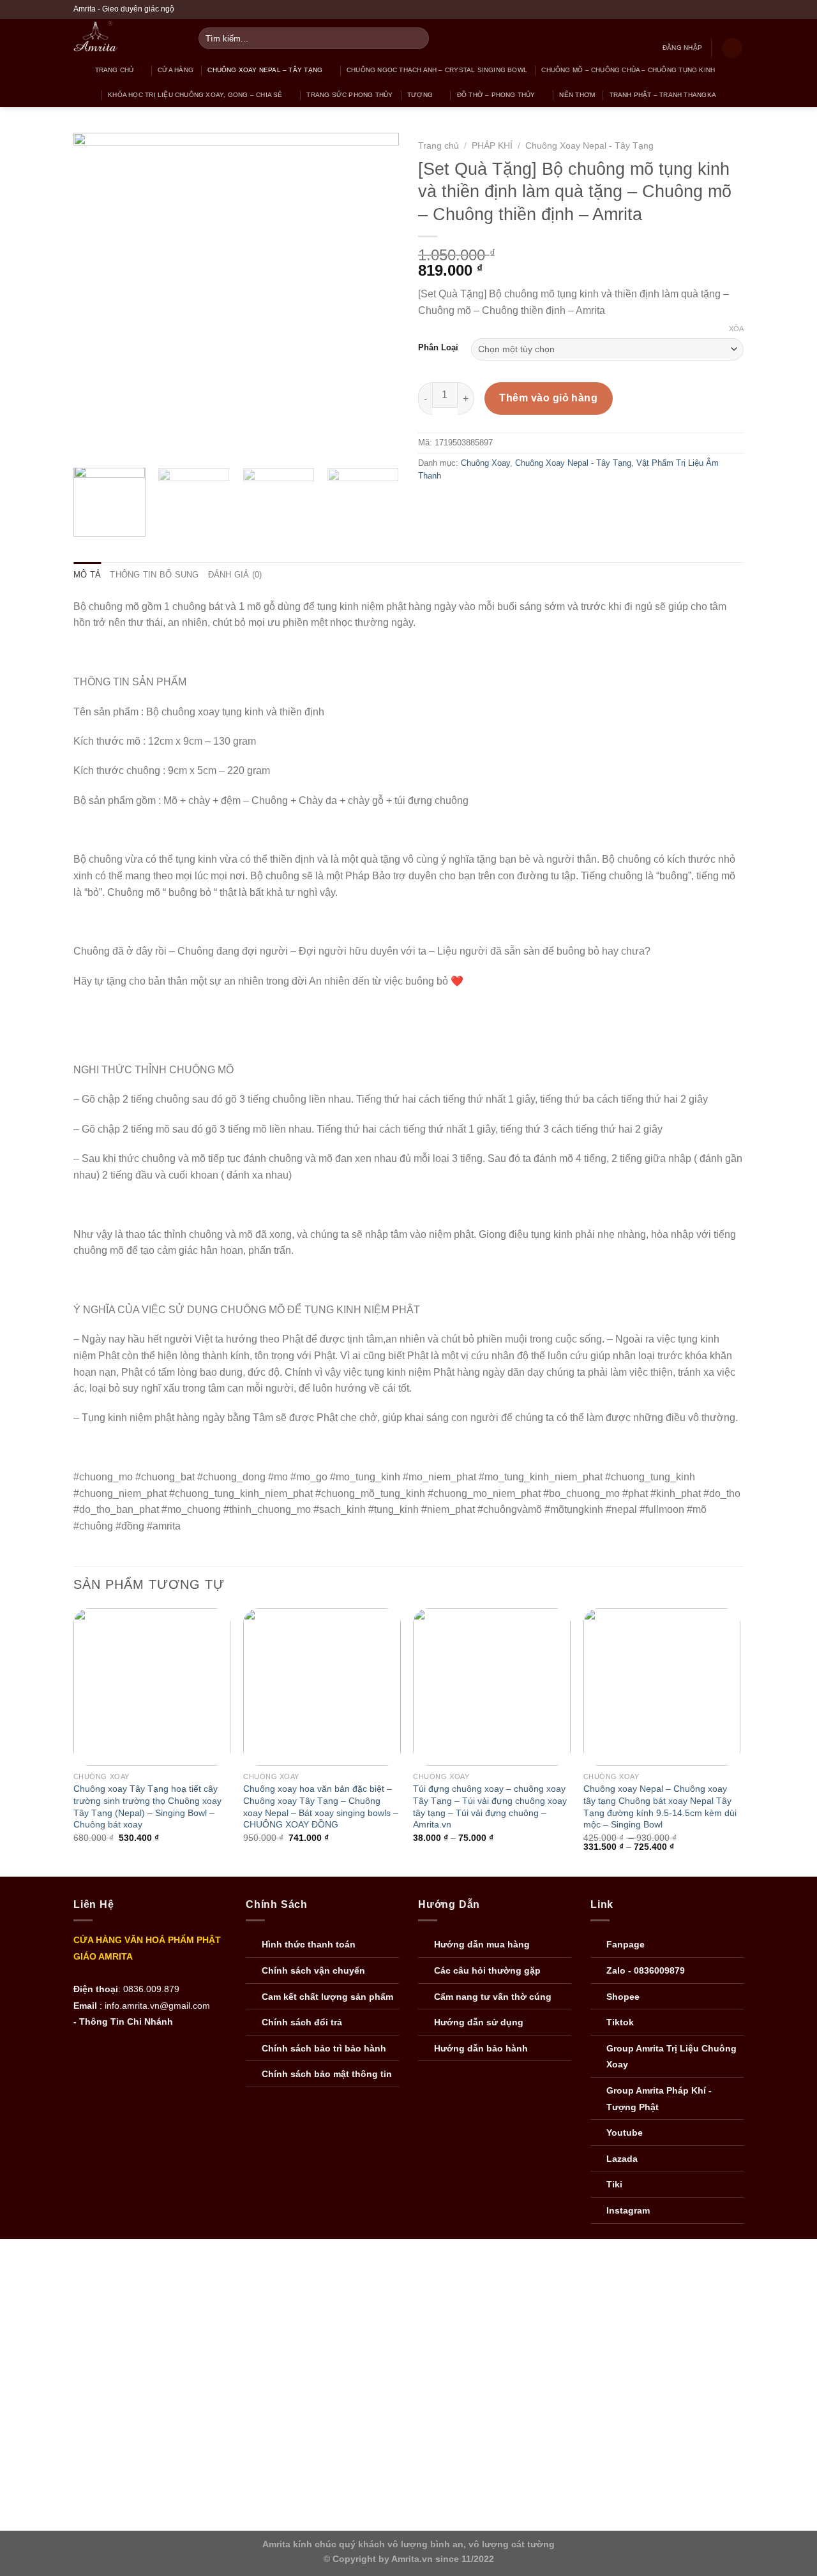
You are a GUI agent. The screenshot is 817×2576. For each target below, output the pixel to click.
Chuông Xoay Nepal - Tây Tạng (589, 146)
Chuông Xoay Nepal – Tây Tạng (265, 70)
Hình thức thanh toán (309, 1945)
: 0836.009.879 (149, 1989)
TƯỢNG (420, 95)
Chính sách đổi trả (302, 2022)
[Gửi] (417, 38)
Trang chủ (438, 146)
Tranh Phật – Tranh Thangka (663, 95)
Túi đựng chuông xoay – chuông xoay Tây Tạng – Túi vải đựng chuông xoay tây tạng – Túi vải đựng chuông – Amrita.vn (490, 1806)
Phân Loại (438, 348)
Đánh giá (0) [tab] (235, 575)
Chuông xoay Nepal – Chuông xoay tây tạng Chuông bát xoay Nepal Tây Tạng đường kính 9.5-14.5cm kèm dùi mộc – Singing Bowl (660, 1806)
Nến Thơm (577, 95)
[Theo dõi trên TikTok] (701, 10)
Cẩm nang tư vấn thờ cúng (493, 1997)
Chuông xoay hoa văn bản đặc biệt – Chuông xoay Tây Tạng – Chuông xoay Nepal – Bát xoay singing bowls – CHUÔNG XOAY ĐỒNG (321, 1806)
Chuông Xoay (485, 463)
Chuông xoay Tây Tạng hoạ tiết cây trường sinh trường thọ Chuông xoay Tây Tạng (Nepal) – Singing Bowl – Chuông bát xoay (147, 1806)
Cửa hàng (176, 70)
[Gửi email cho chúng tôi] (713, 10)
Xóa (736, 329)
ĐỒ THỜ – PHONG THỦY (496, 95)
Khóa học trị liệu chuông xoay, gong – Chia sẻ (195, 95)
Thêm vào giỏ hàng (548, 398)
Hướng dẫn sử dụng (479, 2022)
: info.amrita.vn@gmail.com (155, 2006)
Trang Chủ (115, 70)
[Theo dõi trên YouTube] (737, 10)
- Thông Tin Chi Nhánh (123, 2022)
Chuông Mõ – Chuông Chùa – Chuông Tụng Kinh (628, 70)
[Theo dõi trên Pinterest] (725, 10)
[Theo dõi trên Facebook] (689, 10)
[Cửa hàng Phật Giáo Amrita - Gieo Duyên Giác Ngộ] (121, 38)
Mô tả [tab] (87, 575)
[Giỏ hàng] (732, 48)
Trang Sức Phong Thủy (349, 95)
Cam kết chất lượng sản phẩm (327, 1997)
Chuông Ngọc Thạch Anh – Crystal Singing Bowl (437, 70)
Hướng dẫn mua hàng (482, 1945)
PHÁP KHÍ (492, 146)
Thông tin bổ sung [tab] (154, 575)
